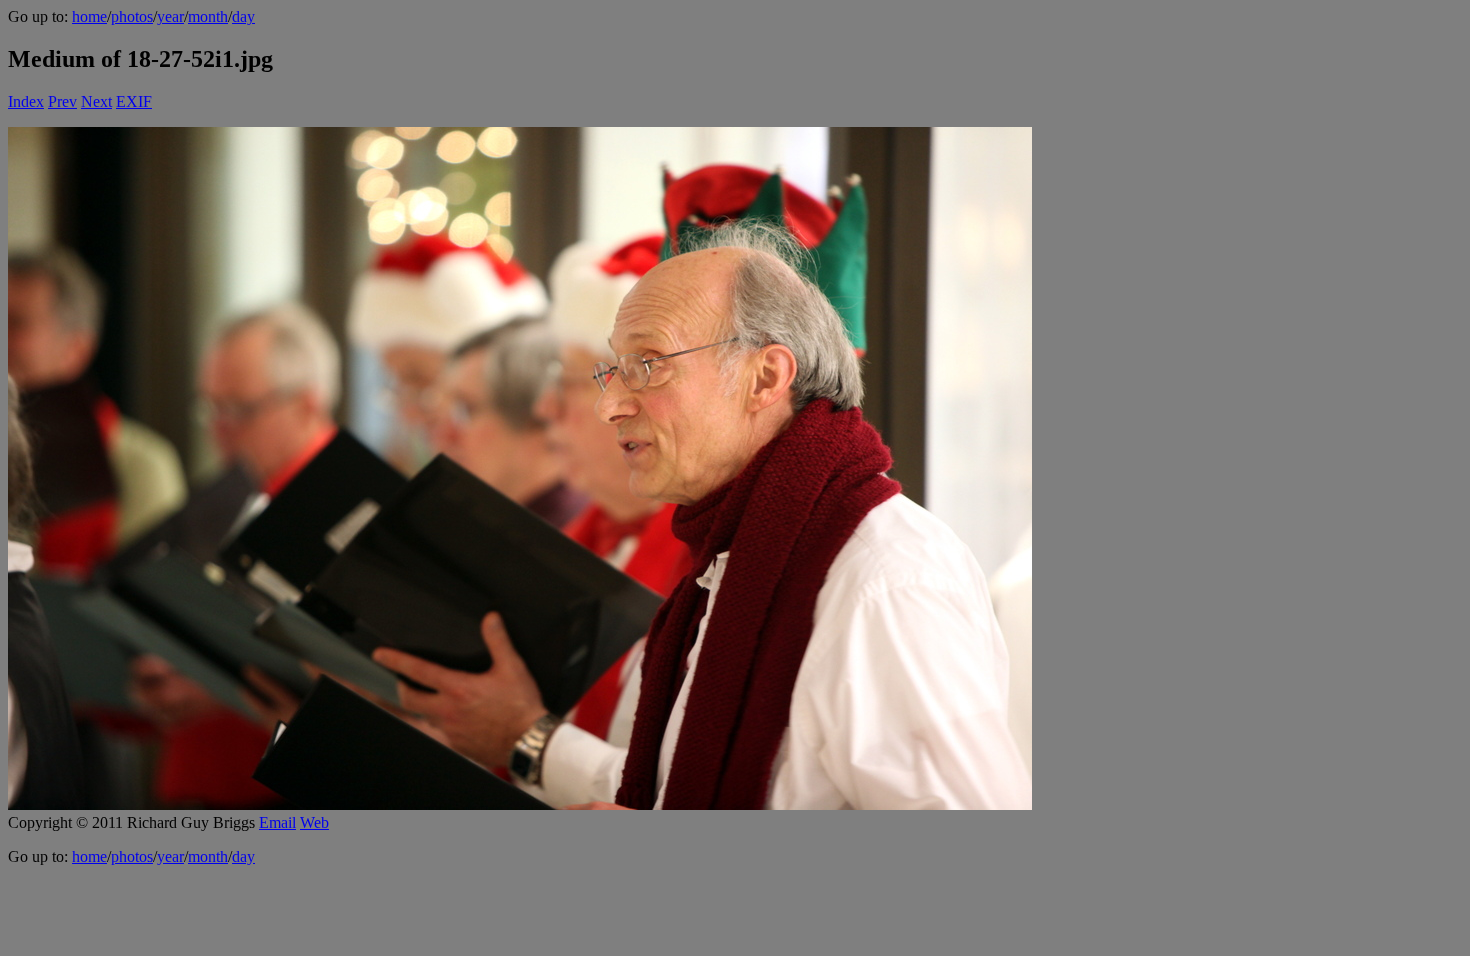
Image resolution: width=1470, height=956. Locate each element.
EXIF (134, 101)
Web (314, 822)
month (208, 16)
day (243, 16)
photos (132, 16)
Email (277, 822)
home (89, 16)
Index (26, 101)
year (170, 16)
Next (96, 101)
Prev (62, 101)
